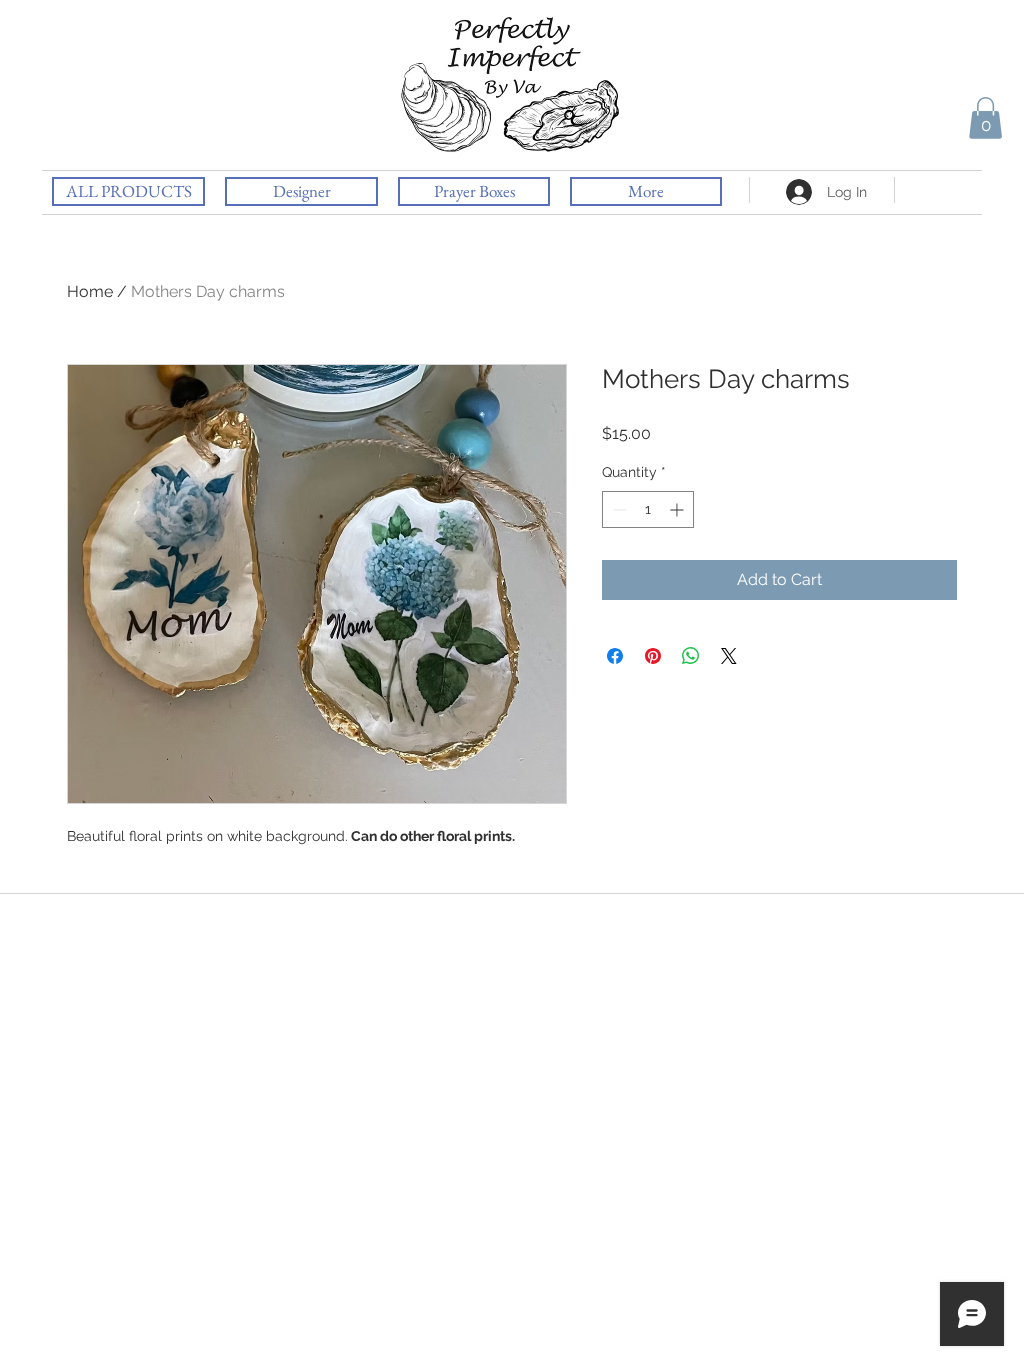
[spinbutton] (648, 509)
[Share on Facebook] (615, 656)
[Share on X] (729, 656)
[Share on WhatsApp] (691, 656)
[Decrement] (617, 509)
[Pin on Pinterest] (653, 656)
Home (90, 291)
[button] (985, 118)
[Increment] (678, 509)
